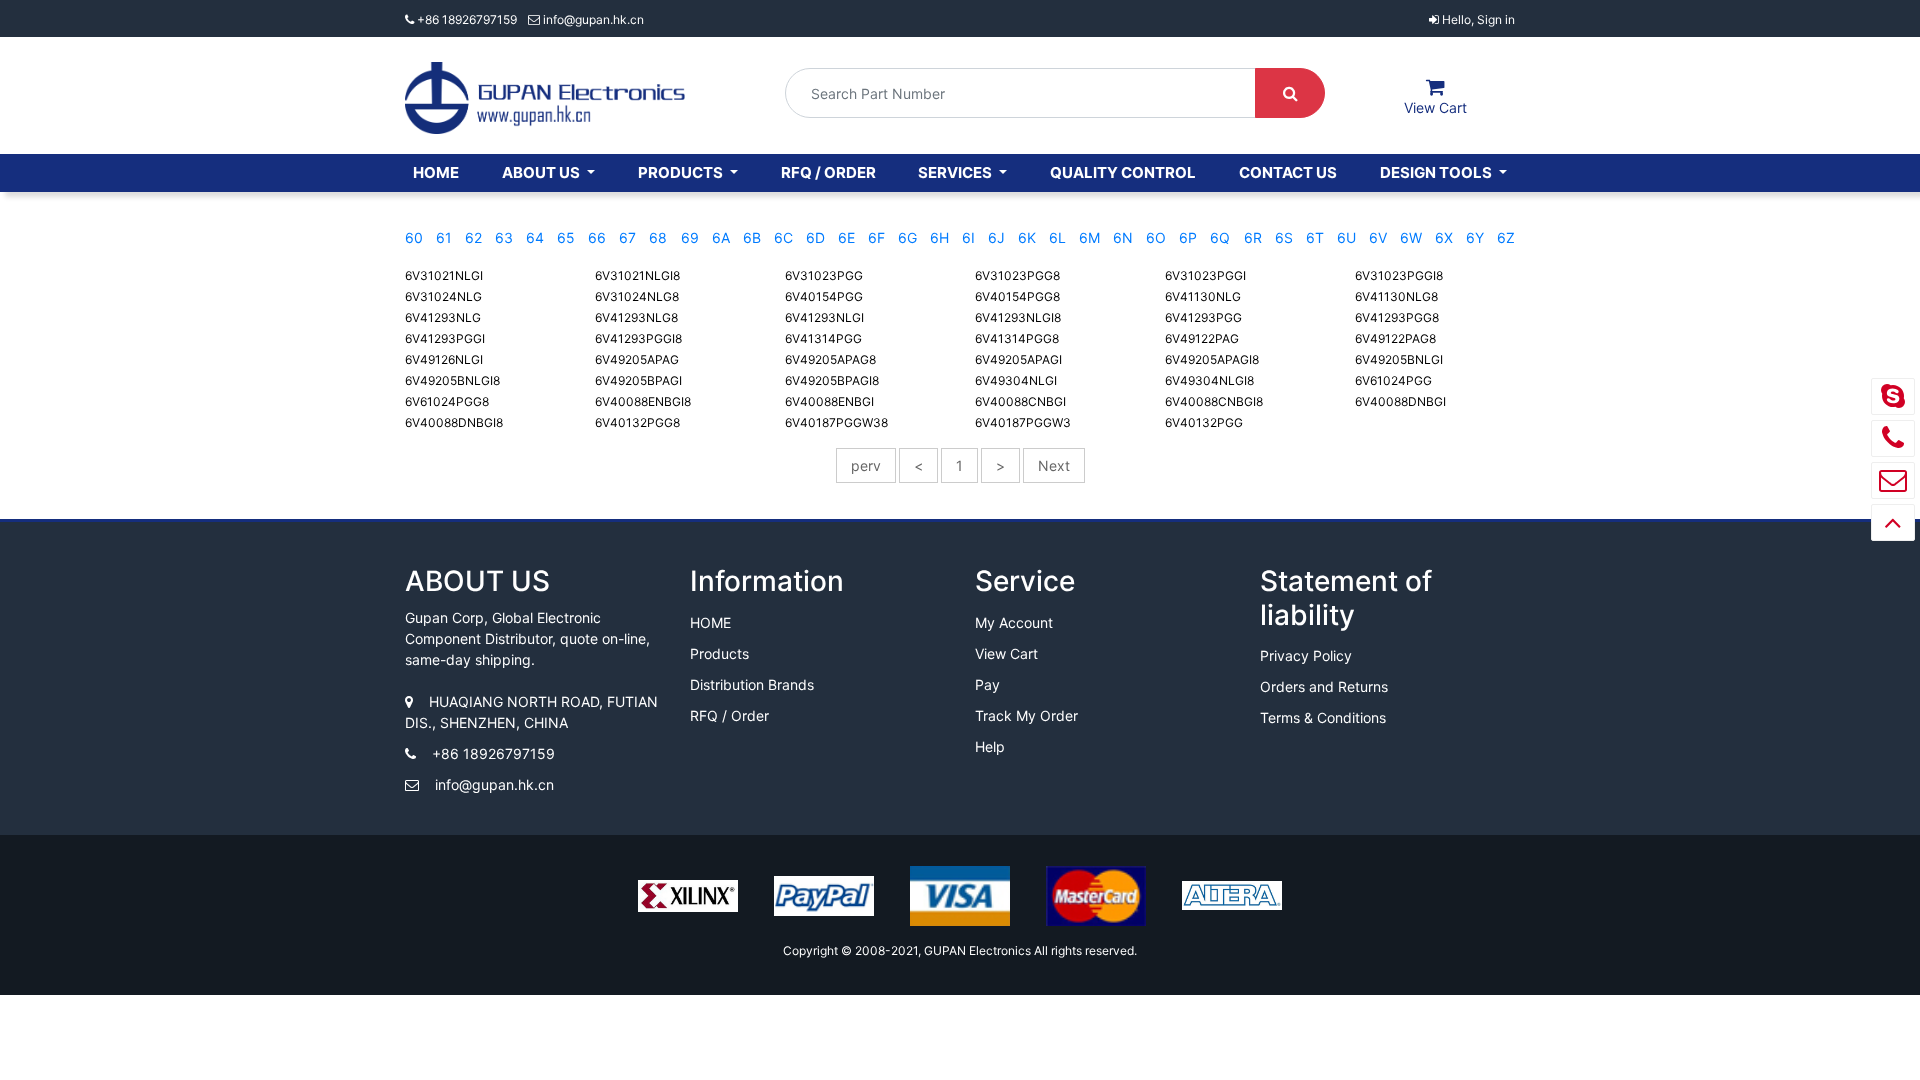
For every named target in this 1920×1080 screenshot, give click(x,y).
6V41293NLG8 (636, 317)
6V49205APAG (637, 359)
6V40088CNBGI (1020, 401)
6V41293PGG (1203, 317)
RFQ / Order (828, 172)
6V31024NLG (443, 296)
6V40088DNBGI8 (454, 422)
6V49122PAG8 (1395, 338)
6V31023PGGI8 (1399, 275)
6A (721, 237)
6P (1188, 237)
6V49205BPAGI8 (832, 380)
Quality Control (1123, 172)
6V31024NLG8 (637, 296)
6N (1123, 237)
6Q (1220, 237)
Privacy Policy (1306, 655)
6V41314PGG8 (1017, 338)
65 (566, 237)
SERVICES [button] (956, 172)
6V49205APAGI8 (1212, 359)
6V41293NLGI (824, 317)
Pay (987, 684)
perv (866, 465)
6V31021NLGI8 (637, 275)
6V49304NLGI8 (1209, 380)
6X (1444, 237)
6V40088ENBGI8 (643, 401)
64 (535, 237)
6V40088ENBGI (829, 401)
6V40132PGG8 (637, 422)
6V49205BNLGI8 (452, 380)
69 (690, 237)
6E (846, 237)
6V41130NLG (1203, 296)
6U (1346, 237)
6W (1411, 237)
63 (504, 237)
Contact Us (1288, 172)
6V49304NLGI (1016, 380)
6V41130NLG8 (1396, 296)
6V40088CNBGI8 (1214, 401)
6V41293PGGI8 (638, 338)
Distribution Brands (752, 684)
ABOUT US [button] (542, 172)
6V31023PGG (824, 275)
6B (752, 237)
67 (627, 237)
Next (1054, 465)
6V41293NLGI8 (1018, 317)
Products (719, 653)
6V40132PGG (1204, 422)
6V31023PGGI (1205, 275)
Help (990, 746)
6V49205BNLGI (1399, 359)
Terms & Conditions (1323, 717)
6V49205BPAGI (638, 380)
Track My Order (1026, 715)
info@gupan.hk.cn (592, 19)
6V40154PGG (824, 296)
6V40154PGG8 (1017, 296)
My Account (1014, 622)
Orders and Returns (1324, 686)
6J (996, 237)
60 (414, 237)
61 (444, 237)
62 (473, 237)
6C (783, 237)
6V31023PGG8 (1017, 275)
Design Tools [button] (1437, 172)
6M (1089, 237)
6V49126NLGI (444, 359)
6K (1027, 237)
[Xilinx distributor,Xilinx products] (688, 905)
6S (1284, 237)
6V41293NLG (443, 317)
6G (907, 237)
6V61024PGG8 (447, 401)
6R (1253, 237)
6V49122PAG (1202, 338)
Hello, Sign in (1477, 19)
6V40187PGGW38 (836, 422)
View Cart (1006, 653)
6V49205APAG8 (830, 359)
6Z (1506, 237)
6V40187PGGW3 (1023, 422)
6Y (1475, 237)
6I (968, 237)
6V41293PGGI (445, 338)
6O (1156, 237)
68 (658, 237)
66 (597, 237)
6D (815, 237)
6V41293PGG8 (1397, 317)
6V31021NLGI (444, 275)
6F (876, 237)
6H (939, 237)
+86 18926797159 (467, 19)
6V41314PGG (823, 338)
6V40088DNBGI (1400, 401)
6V (1378, 237)
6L (1057, 237)
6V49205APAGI (1018, 359)
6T (1315, 237)
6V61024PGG (1393, 380)
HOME (436, 172)
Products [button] (682, 172)
